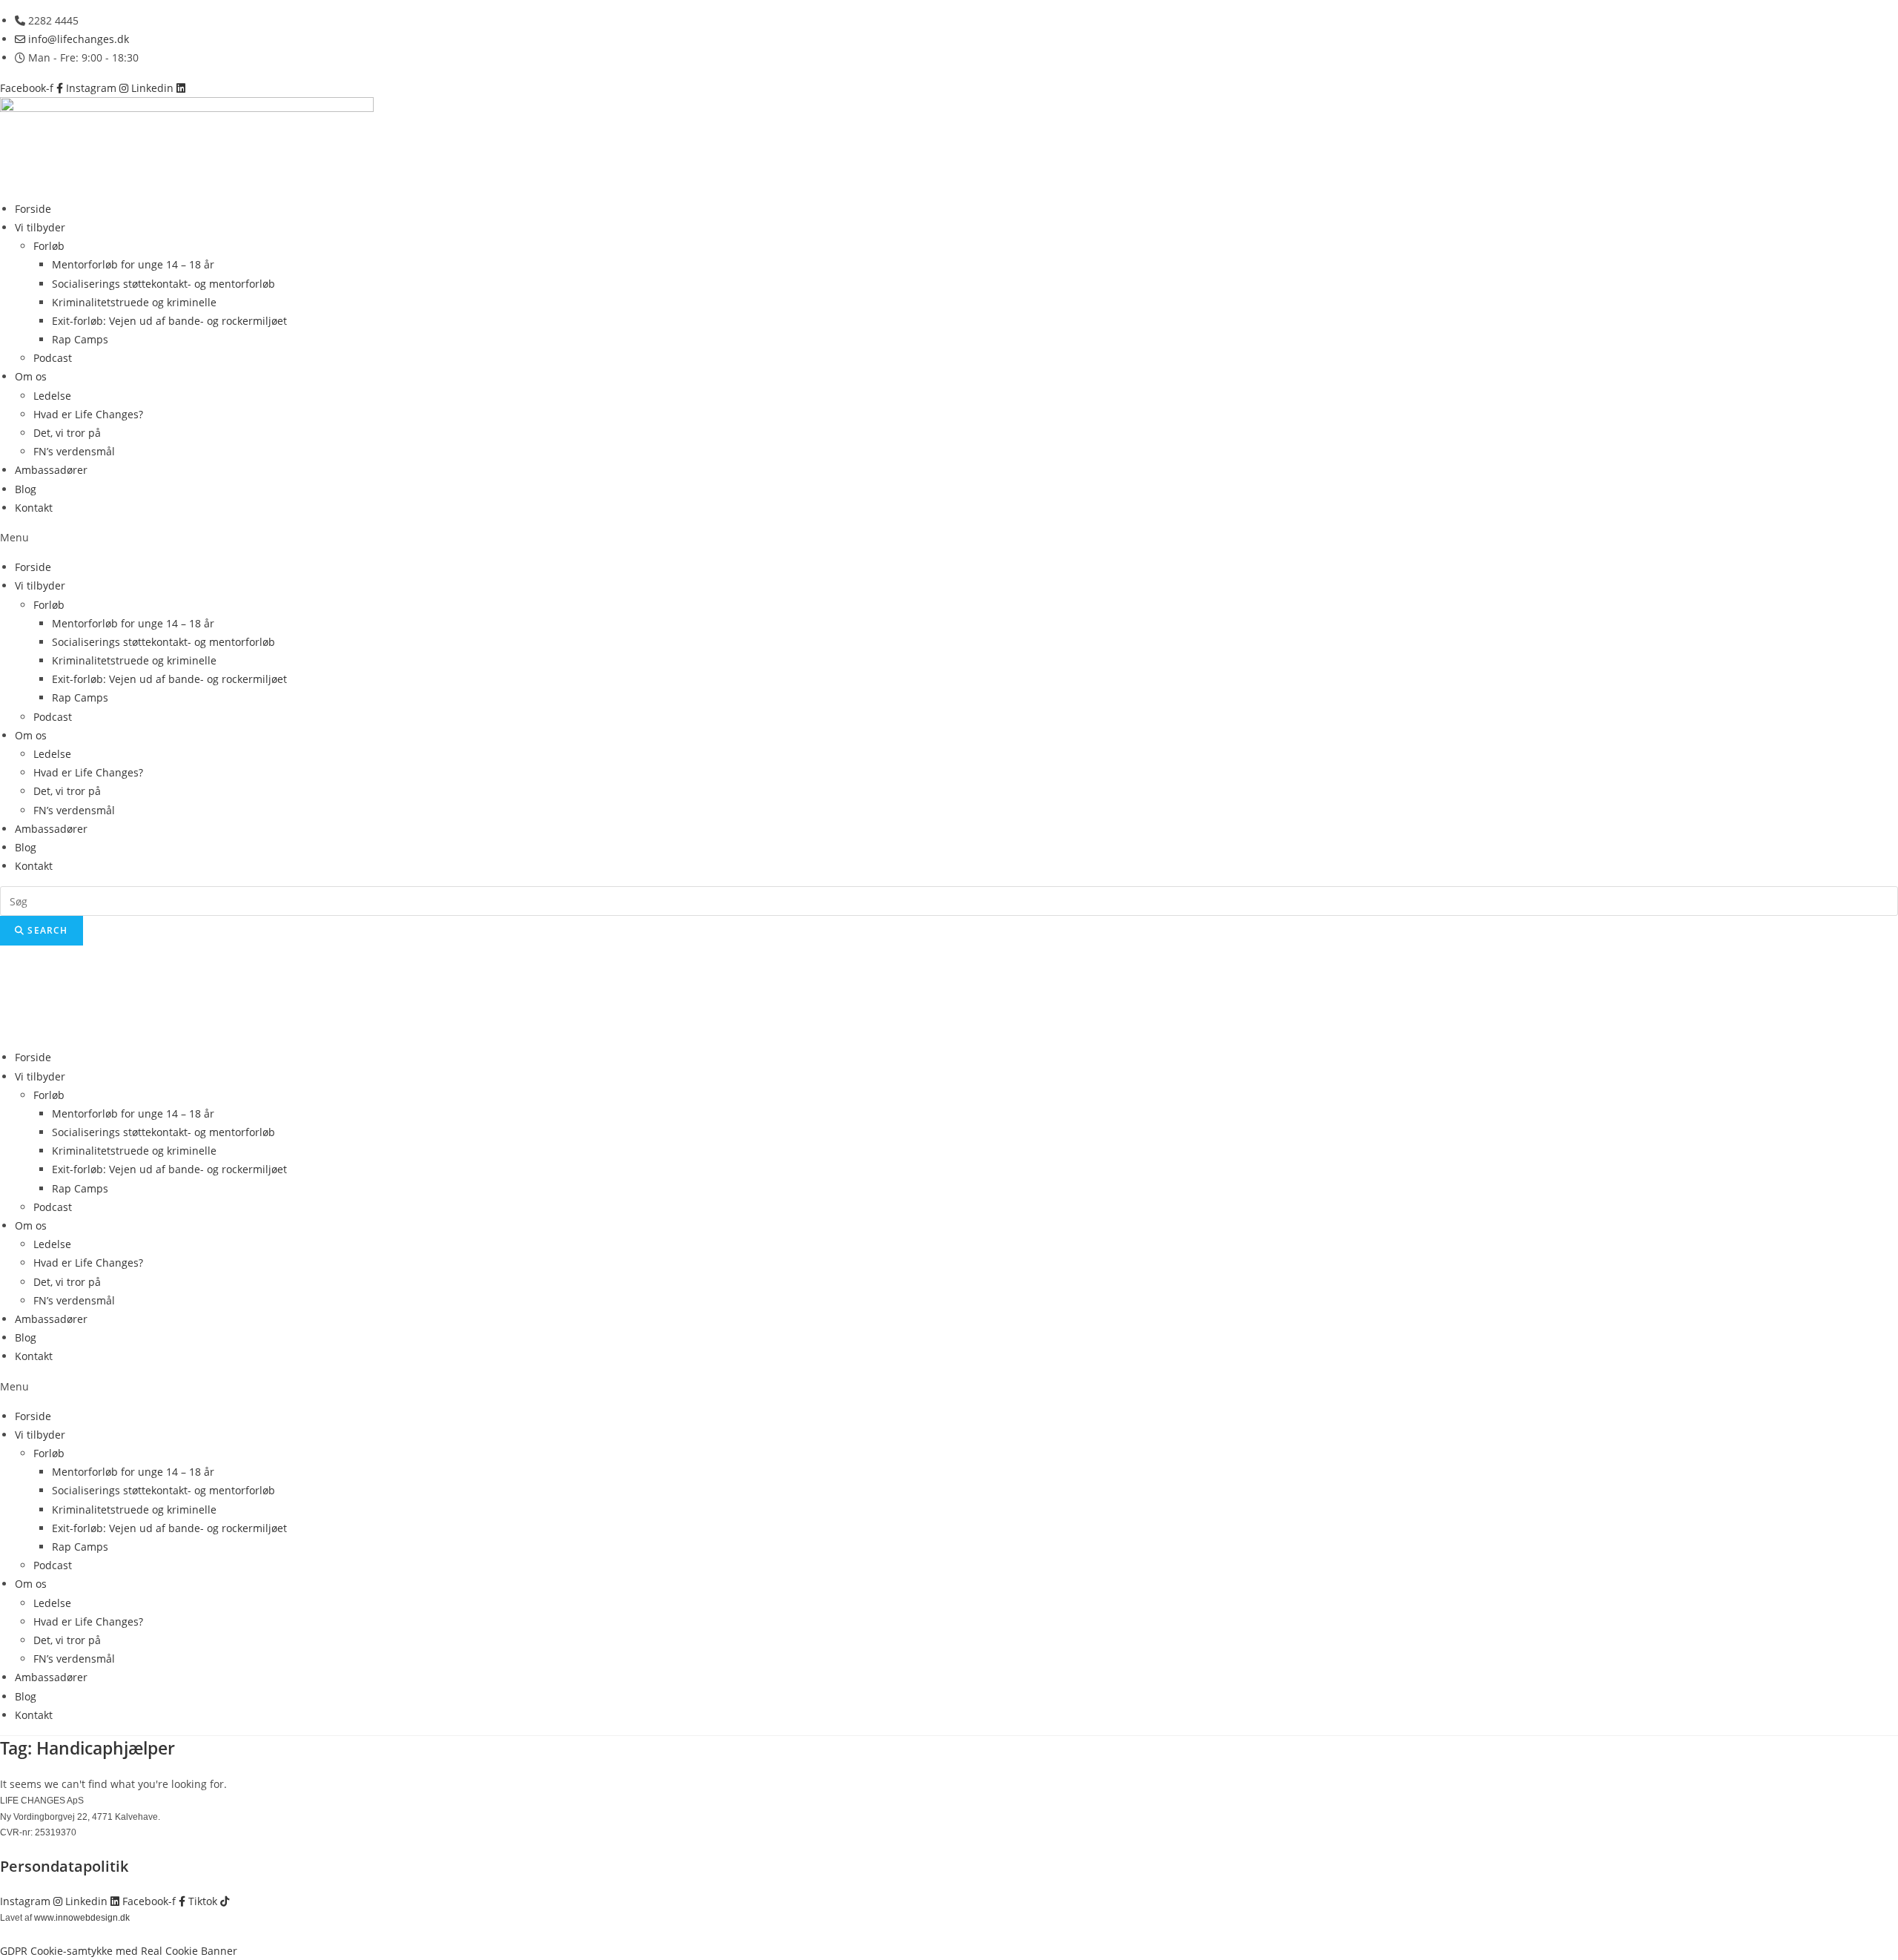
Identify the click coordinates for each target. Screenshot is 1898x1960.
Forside (33, 209)
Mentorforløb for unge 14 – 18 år (133, 264)
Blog (26, 489)
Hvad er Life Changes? (88, 414)
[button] (949, 537)
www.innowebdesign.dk (82, 1918)
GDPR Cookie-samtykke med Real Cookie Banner (119, 1951)
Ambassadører (51, 470)
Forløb (49, 246)
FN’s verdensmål (74, 451)
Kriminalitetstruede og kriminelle (134, 302)
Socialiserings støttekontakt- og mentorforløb (163, 284)
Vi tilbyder (40, 227)
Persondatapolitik (64, 1866)
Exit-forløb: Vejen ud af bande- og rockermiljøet (169, 321)
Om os (31, 376)
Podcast (53, 358)
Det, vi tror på (67, 433)
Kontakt (34, 508)
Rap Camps (80, 339)
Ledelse (52, 396)
